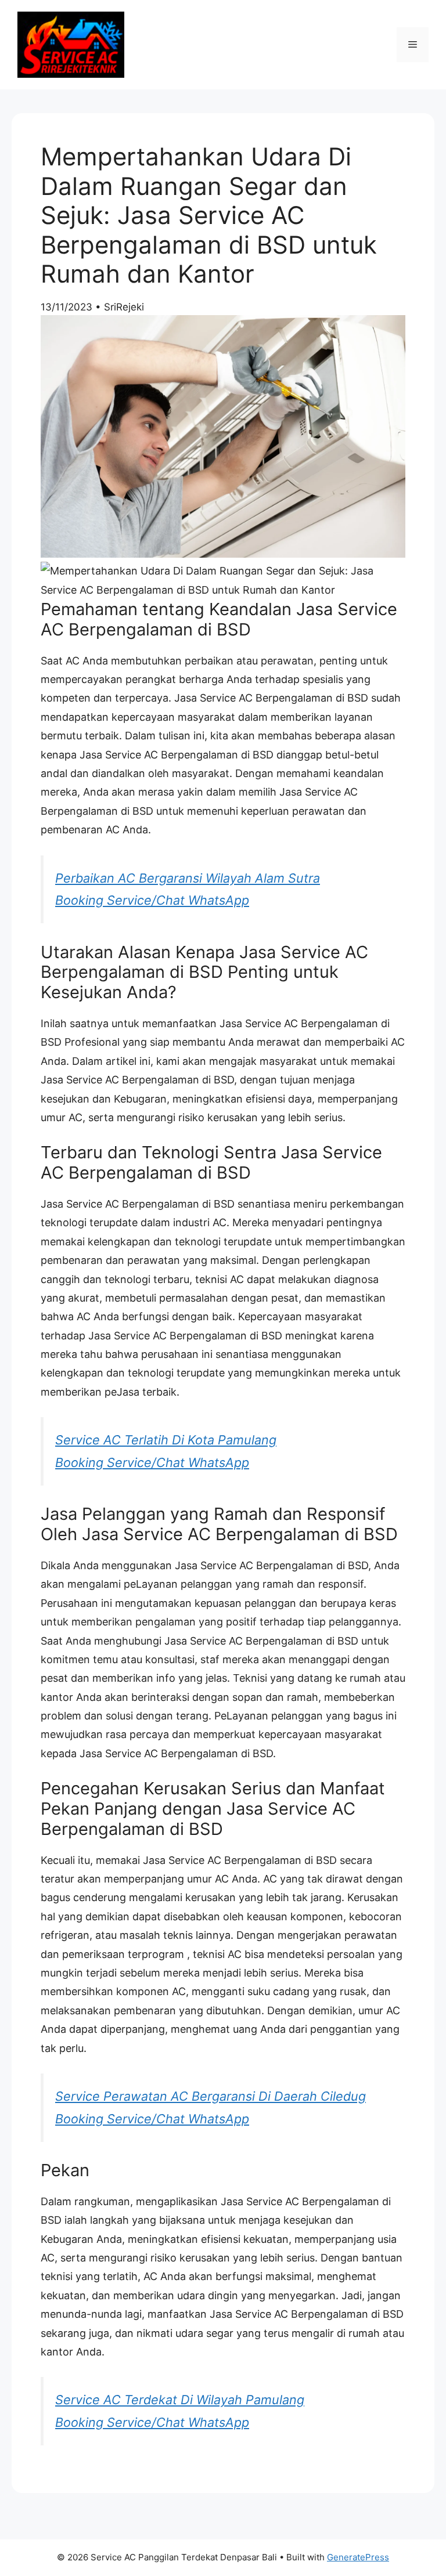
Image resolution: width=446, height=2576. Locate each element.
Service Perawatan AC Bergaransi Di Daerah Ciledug (211, 2096)
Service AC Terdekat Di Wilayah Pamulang (180, 2400)
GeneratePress (358, 2557)
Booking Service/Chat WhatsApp (152, 900)
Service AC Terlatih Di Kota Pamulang (166, 1440)
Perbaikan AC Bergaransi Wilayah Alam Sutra (188, 878)
